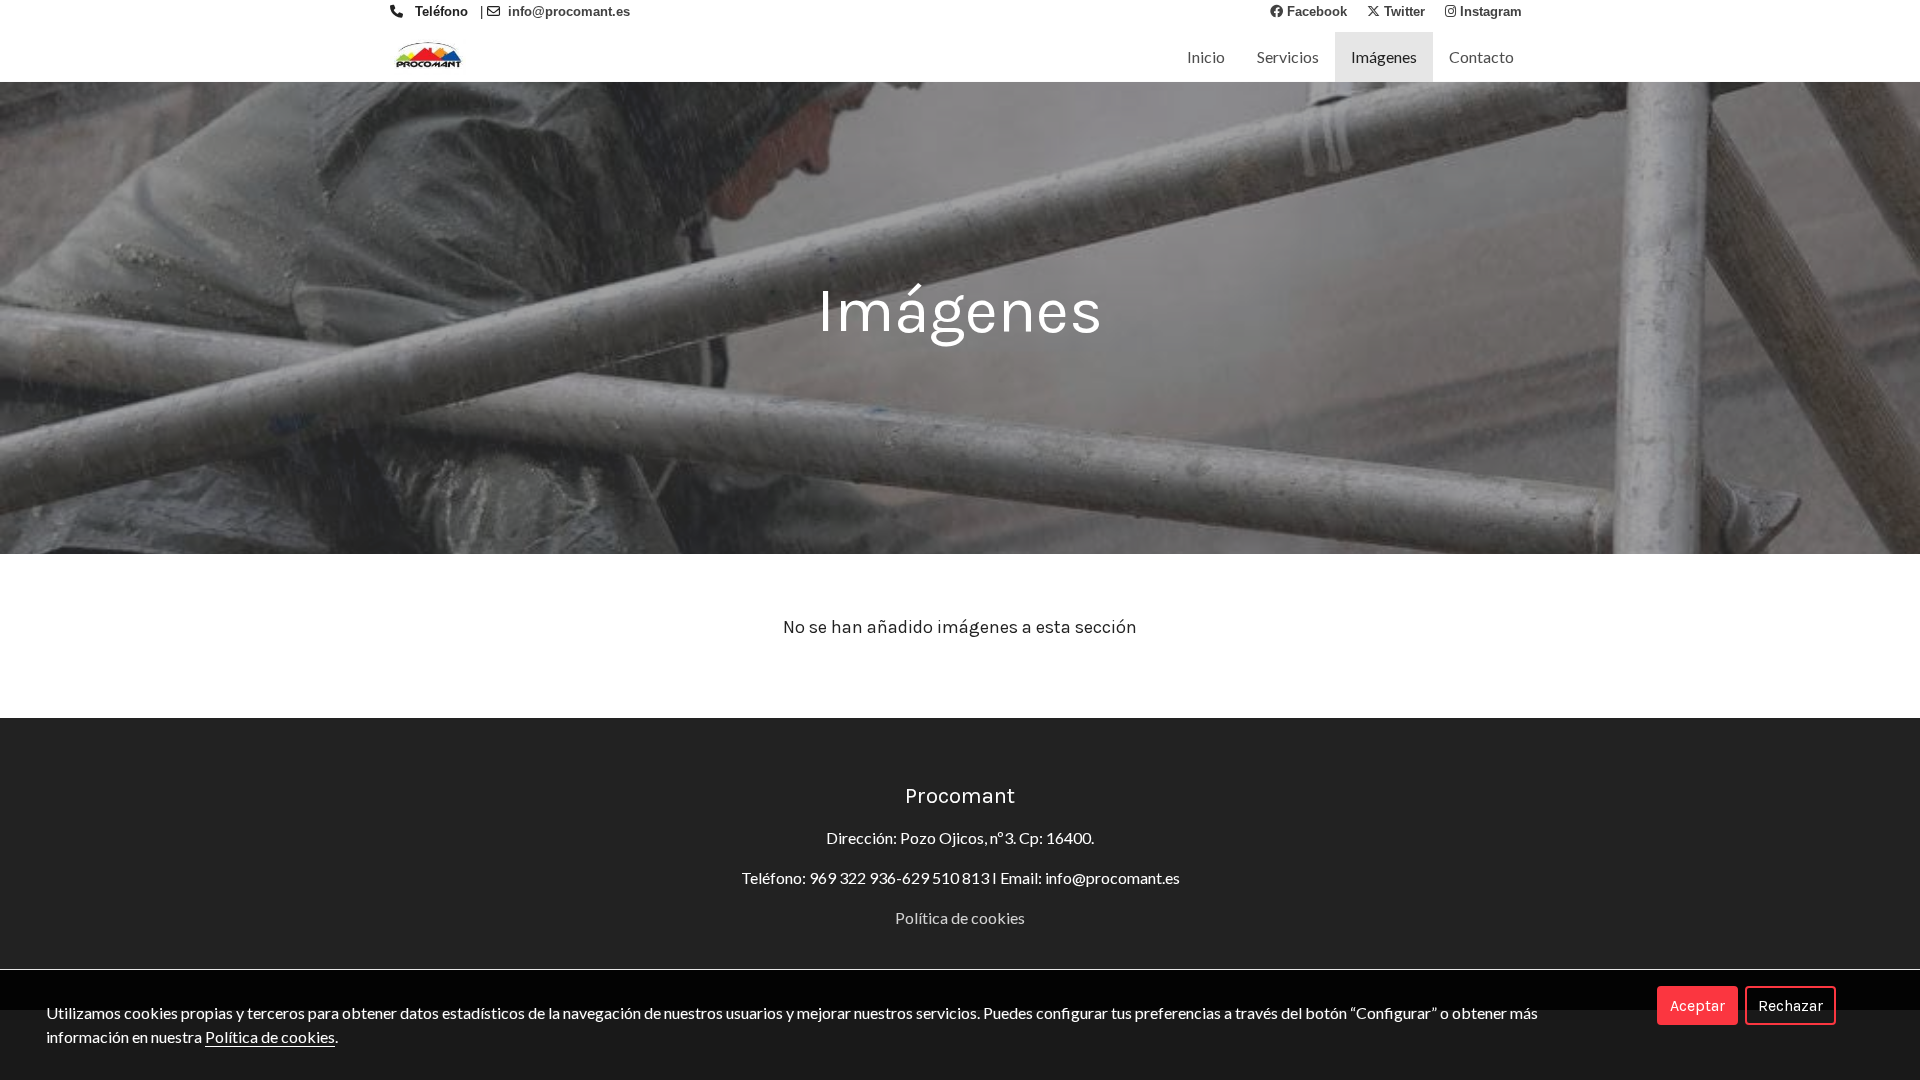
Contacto (1481, 56)
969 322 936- (855, 877)
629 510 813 (945, 877)
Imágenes (1384, 56)
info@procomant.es (1112, 877)
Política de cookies (960, 917)
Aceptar (1697, 1005)
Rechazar (1790, 1005)
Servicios (1288, 56)
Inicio (1206, 56)
